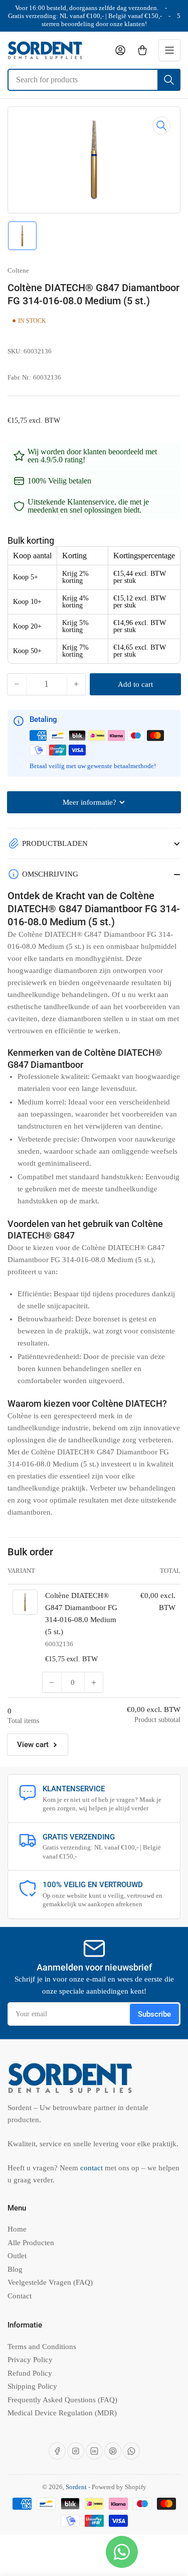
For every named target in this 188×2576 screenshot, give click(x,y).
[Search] (169, 80)
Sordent (76, 2487)
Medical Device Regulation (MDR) (62, 2413)
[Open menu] (169, 50)
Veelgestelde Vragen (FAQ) (50, 2282)
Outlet (17, 2256)
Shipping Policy (32, 2386)
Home (17, 2229)
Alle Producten (31, 2243)
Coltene (18, 270)
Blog (15, 2269)
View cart (33, 1745)
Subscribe (154, 2014)
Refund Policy (30, 2373)
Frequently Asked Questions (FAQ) (62, 2400)
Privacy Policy (30, 2360)
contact (92, 2168)
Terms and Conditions (42, 2347)
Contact (20, 2296)
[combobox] (94, 80)
